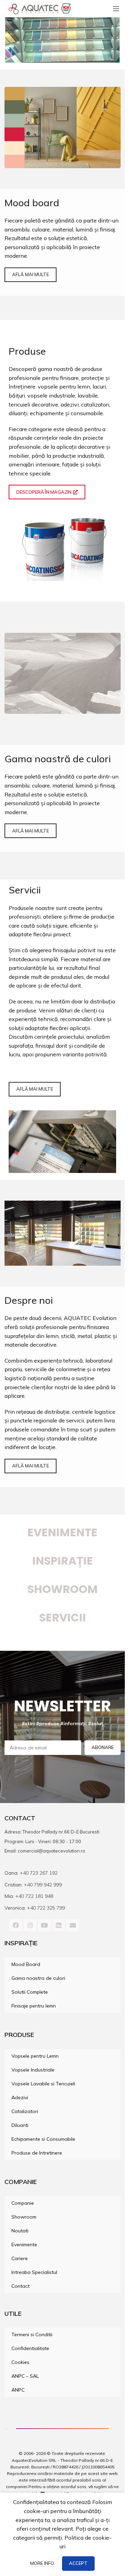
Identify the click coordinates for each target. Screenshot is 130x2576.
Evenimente (62, 1532)
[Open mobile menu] (116, 9)
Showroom (24, 2217)
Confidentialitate (30, 2348)
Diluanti (20, 2125)
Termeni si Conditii (32, 2334)
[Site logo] (40, 8)
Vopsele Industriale (33, 2070)
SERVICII (63, 1617)
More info (43, 2563)
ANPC (18, 2390)
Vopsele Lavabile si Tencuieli (43, 2084)
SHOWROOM (63, 1589)
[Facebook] (16, 1925)
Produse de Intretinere (37, 2153)
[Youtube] (44, 1925)
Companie (23, 2203)
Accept (78, 2563)
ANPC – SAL (25, 2376)
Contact (20, 2286)
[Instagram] (30, 1925)
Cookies (20, 2362)
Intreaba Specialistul (34, 2272)
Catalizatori (25, 2111)
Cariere (20, 2258)
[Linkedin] (59, 1925)
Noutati (20, 2231)
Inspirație (63, 1561)
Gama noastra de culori (38, 1978)
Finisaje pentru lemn (34, 2006)
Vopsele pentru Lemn (35, 2056)
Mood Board (26, 1964)
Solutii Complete (30, 1992)
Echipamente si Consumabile (43, 2139)
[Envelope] (73, 1925)
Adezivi (20, 2097)
